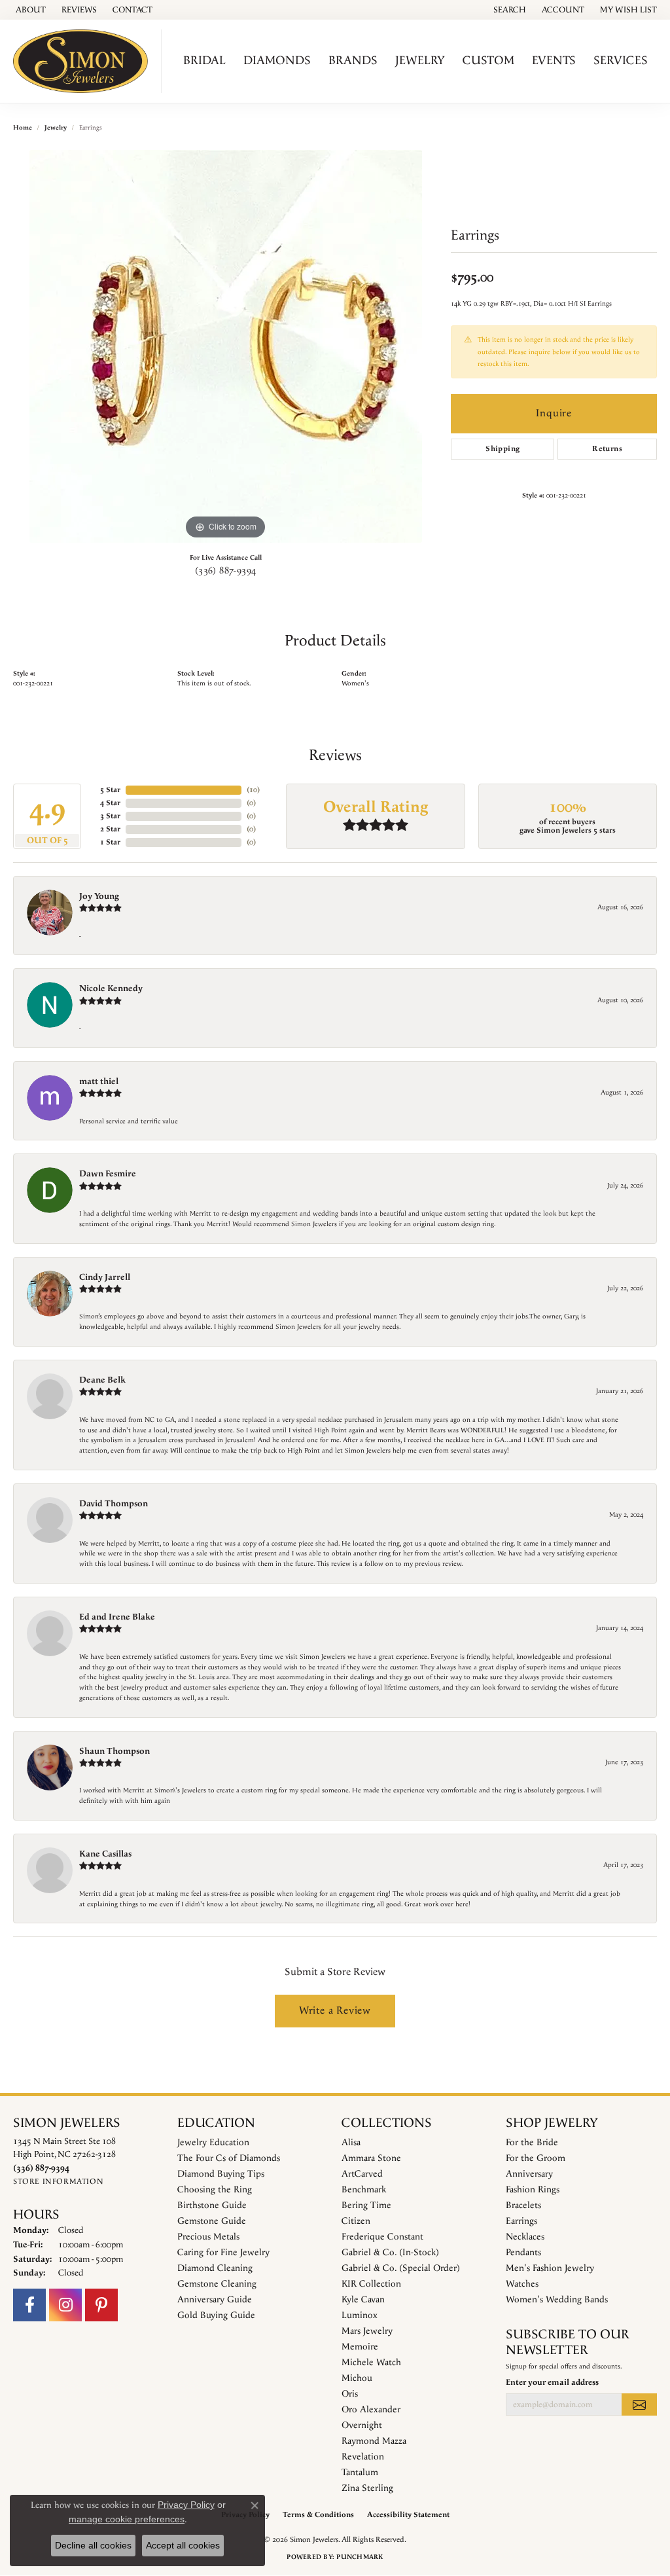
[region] (226, 346)
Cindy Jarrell (105, 1277)
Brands (353, 61)
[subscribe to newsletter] (639, 2404)
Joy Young (99, 896)
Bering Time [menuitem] (366, 2205)
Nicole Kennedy (111, 989)
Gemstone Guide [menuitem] (212, 2221)
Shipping (502, 449)
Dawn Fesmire (108, 1174)
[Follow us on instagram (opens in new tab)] (65, 2305)
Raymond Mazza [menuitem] (374, 2441)
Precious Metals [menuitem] (208, 2237)
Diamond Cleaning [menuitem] (215, 2268)
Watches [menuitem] (522, 2284)
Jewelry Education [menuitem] (213, 2143)
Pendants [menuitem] (523, 2253)
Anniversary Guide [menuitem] (215, 2300)
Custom (488, 61)
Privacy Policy (186, 2505)
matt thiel (99, 1081)
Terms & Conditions (318, 2515)
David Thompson (114, 1504)
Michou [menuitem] (357, 2378)
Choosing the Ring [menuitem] (215, 2190)
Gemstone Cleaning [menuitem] (217, 2284)
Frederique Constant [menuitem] (382, 2237)
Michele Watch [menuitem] (371, 2363)
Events (554, 61)
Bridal (204, 61)
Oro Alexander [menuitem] (371, 2410)
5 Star (110, 790)
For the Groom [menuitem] (536, 2158)
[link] (29, 10)
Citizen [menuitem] (356, 2221)
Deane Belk (102, 1380)
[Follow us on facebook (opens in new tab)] (29, 2305)
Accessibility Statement (408, 2515)
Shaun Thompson (115, 1751)
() (253, 790)
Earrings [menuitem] (521, 2221)
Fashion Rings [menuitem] (533, 2190)
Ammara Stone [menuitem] (371, 2158)
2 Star (110, 829)
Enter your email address (552, 2382)
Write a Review (335, 2011)
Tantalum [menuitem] (360, 2473)
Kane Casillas (105, 1854)
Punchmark (360, 2557)
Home (23, 128)
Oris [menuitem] (350, 2394)
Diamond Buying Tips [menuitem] (221, 2174)
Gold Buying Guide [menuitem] (216, 2315)
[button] (508, 10)
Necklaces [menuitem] (525, 2237)
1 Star (110, 842)
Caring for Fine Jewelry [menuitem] (223, 2253)
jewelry (56, 128)
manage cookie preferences (127, 2519)
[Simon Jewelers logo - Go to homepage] (84, 61)
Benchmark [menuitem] (364, 2190)
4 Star (110, 803)
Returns (607, 449)
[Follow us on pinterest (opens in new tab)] (101, 2305)
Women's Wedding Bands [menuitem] (557, 2300)
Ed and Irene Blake (117, 1617)
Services (621, 61)
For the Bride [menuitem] (532, 2143)
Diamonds (277, 61)
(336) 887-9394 (226, 571)
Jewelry (420, 61)
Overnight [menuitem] (362, 2425)
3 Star (110, 816)
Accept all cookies (183, 2545)
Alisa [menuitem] (351, 2143)
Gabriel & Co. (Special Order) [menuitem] (401, 2268)
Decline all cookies (93, 2545)
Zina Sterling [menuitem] (367, 2488)
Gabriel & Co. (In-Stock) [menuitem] (390, 2253)
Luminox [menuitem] (360, 2315)
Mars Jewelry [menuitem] (367, 2331)
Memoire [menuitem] (360, 2347)
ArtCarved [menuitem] (362, 2174)
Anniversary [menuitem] (529, 2174)
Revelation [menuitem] (363, 2457)
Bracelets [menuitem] (523, 2205)
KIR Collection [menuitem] (371, 2284)
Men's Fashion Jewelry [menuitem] (550, 2268)
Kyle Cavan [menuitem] (363, 2300)
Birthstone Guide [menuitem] (212, 2205)
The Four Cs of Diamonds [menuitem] (229, 2158)
